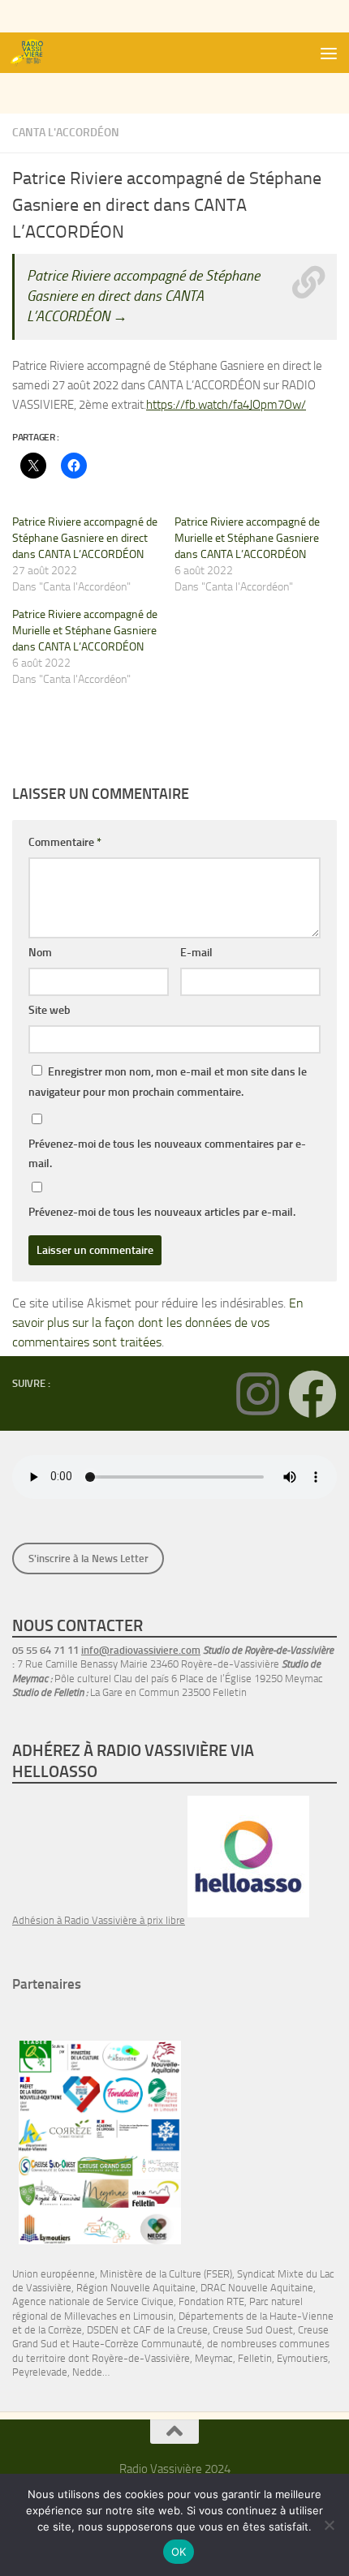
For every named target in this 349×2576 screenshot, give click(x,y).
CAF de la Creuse (170, 2330)
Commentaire (65, 842)
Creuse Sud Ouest (253, 2330)
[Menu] (329, 53)
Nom (40, 953)
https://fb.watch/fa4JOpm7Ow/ (226, 405)
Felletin (255, 2358)
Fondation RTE (211, 2301)
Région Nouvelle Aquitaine (136, 2288)
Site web (50, 1010)
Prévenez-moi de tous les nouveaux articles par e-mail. (162, 1212)
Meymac (214, 2358)
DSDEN (103, 2330)
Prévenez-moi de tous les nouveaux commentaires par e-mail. (167, 1154)
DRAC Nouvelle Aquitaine (257, 2288)
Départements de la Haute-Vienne (256, 2316)
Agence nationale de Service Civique (93, 2301)
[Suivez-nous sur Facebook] (312, 1394)
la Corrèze (60, 2330)
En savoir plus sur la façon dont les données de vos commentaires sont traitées (158, 1322)
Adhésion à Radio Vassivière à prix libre (99, 1920)
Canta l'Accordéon (66, 133)
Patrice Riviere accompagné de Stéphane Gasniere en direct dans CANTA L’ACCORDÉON (85, 538)
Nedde (87, 2372)
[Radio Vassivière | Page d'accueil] (35, 53)
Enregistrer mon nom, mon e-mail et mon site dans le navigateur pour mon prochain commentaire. (168, 1082)
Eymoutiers (302, 2358)
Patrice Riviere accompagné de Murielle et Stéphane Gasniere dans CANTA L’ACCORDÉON (247, 538)
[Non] (329, 2525)
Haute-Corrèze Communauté (137, 2344)
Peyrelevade (40, 2372)
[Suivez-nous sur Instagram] (257, 1394)
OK (179, 2552)
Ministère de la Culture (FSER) (166, 2274)
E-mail (196, 953)
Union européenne (54, 2274)
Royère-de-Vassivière (141, 2358)
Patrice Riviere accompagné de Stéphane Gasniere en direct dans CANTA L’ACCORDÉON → (143, 296)
